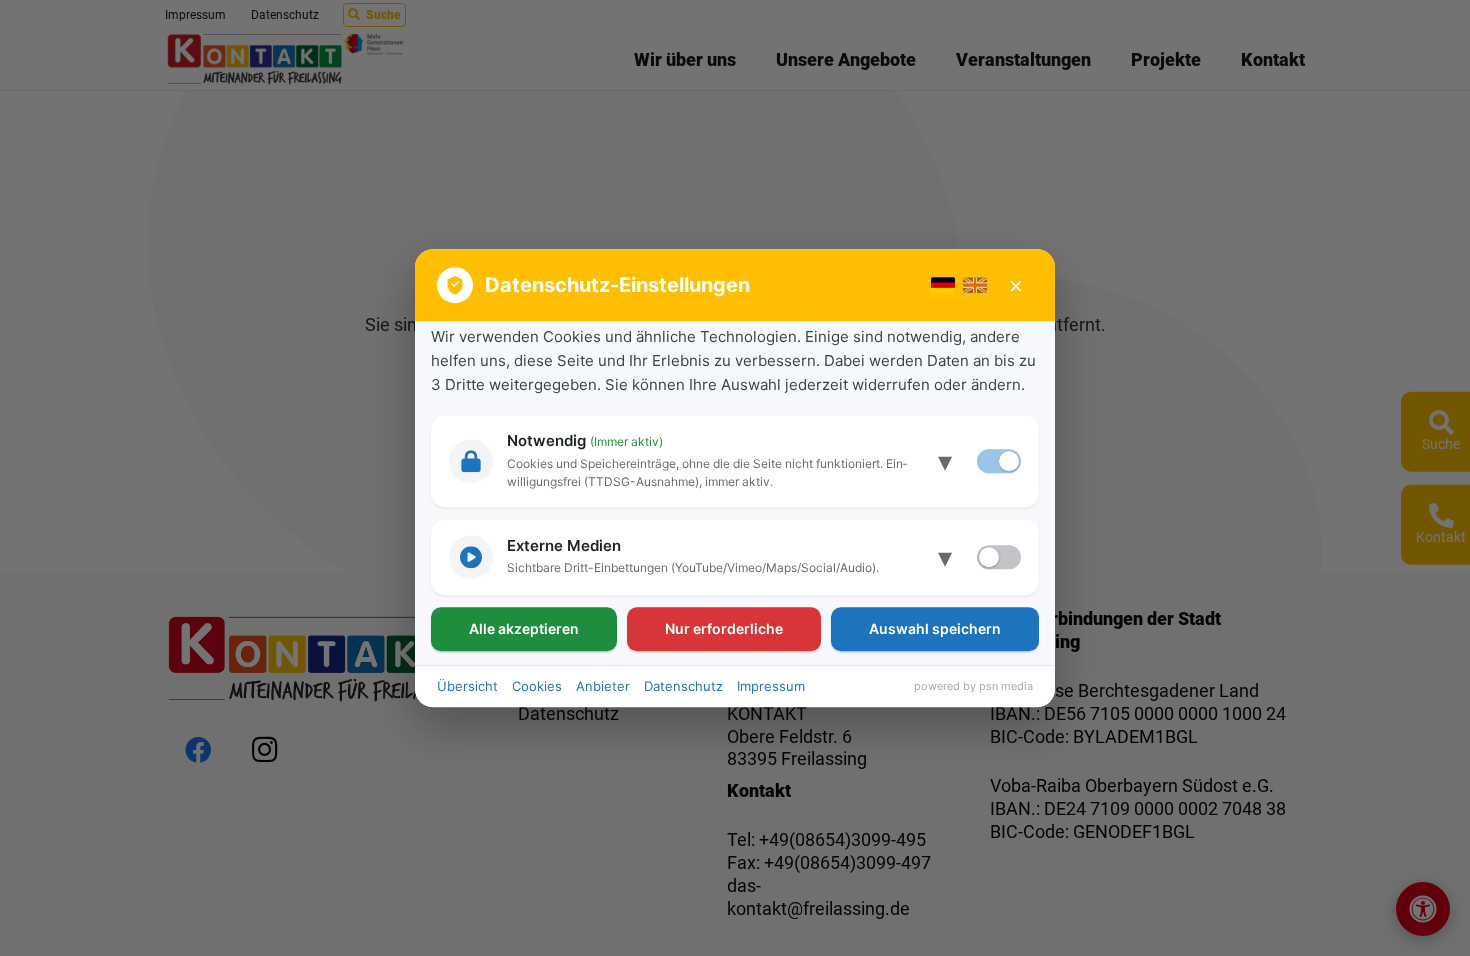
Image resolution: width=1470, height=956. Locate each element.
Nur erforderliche (724, 628)
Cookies (537, 686)
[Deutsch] (943, 285)
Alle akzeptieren (524, 628)
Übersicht (467, 686)
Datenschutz (683, 686)
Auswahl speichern (935, 628)
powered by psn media (973, 686)
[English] (975, 285)
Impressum (771, 686)
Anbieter (603, 686)
